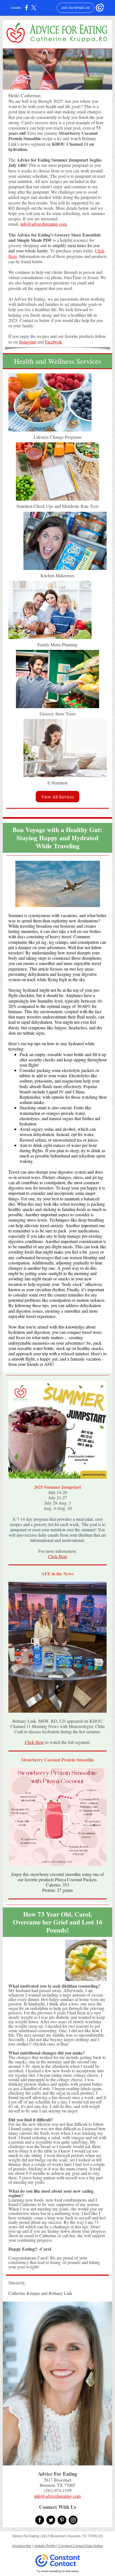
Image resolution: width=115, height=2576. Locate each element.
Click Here (58, 1556)
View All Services (57, 797)
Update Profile (45, 2546)
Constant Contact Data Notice (81, 2546)
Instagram (28, 342)
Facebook (53, 342)
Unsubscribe (22, 2546)
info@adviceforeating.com (44, 224)
